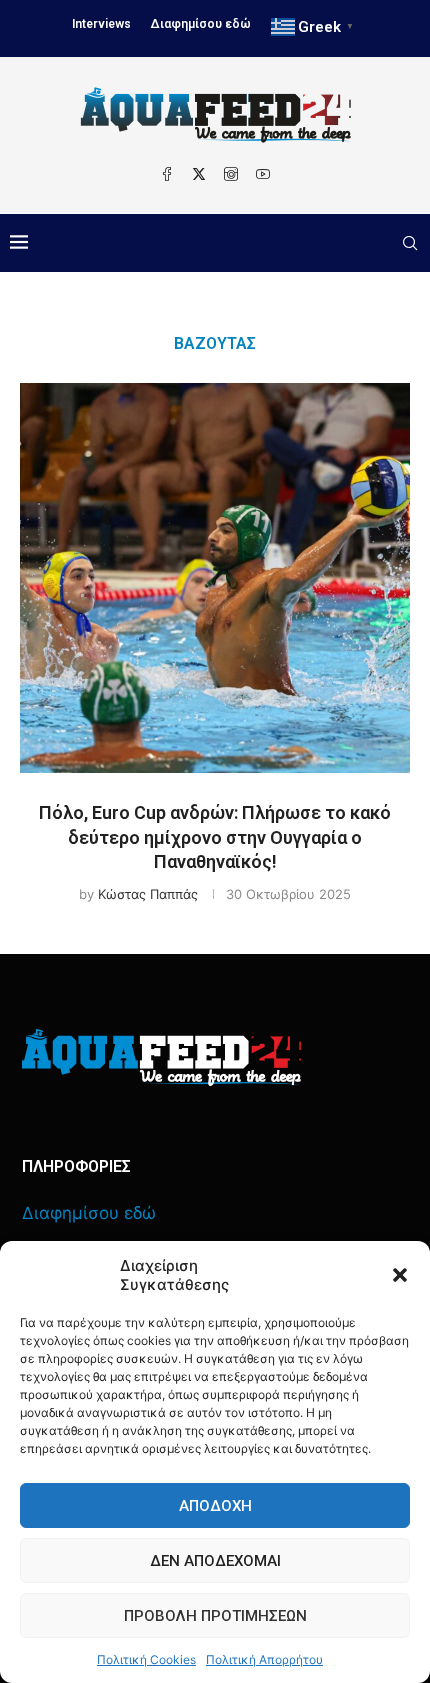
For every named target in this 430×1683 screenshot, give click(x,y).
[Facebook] (167, 174)
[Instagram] (231, 174)
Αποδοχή (215, 1506)
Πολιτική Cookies (146, 1659)
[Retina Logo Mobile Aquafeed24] (161, 1057)
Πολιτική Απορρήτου (264, 1659)
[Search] (410, 243)
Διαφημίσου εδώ (201, 24)
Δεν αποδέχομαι (215, 1561)
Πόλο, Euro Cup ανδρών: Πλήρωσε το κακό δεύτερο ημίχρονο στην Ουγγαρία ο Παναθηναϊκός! (215, 837)
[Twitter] (199, 174)
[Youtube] (263, 174)
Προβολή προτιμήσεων (215, 1616)
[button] (400, 1275)
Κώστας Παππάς (148, 894)
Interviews (101, 24)
